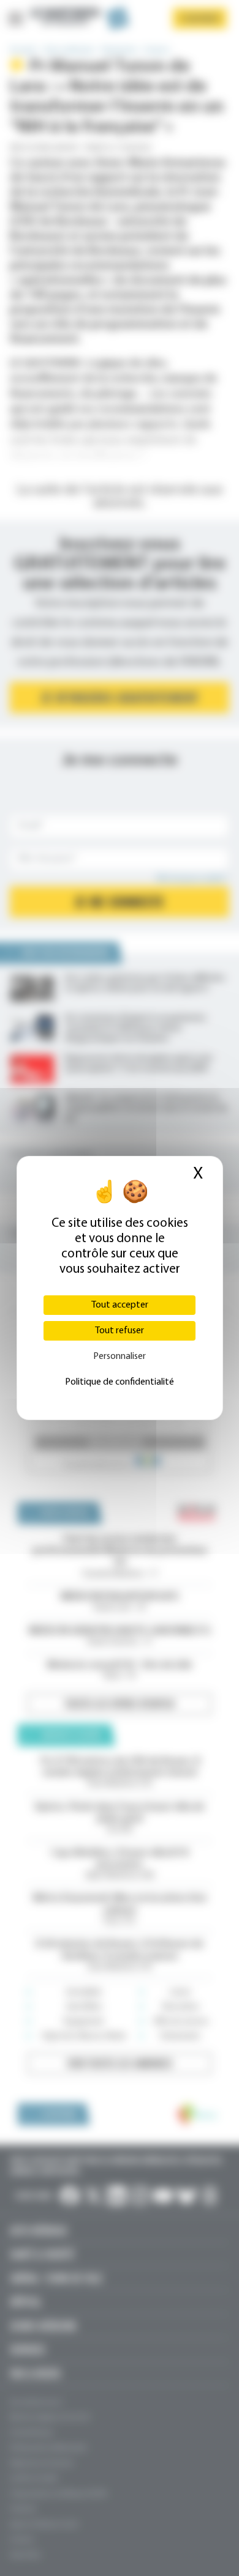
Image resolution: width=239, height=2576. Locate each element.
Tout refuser (120, 1331)
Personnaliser (120, 1356)
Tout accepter (120, 1305)
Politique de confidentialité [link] (120, 1382)
